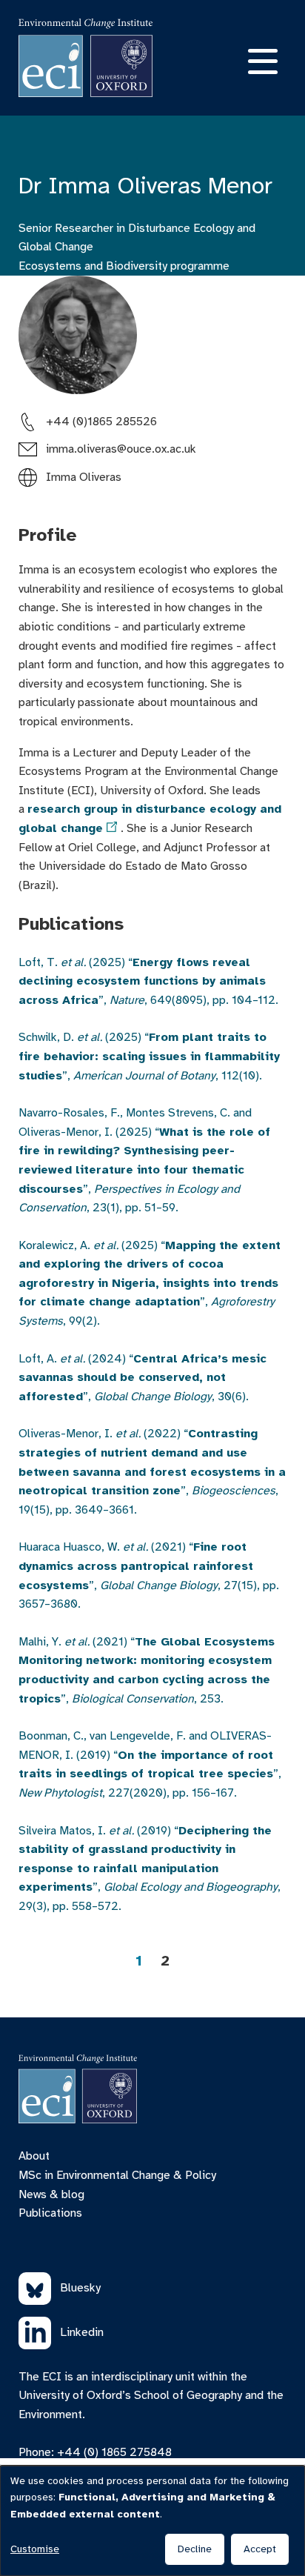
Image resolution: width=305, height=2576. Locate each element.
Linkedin (82, 2332)
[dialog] (152, 2521)
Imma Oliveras (84, 477)
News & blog (51, 2194)
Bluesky (80, 2288)
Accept (260, 2549)
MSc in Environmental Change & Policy (117, 2175)
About (34, 2156)
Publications (50, 2213)
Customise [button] (35, 2549)
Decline (195, 2549)
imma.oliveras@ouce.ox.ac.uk (121, 449)
